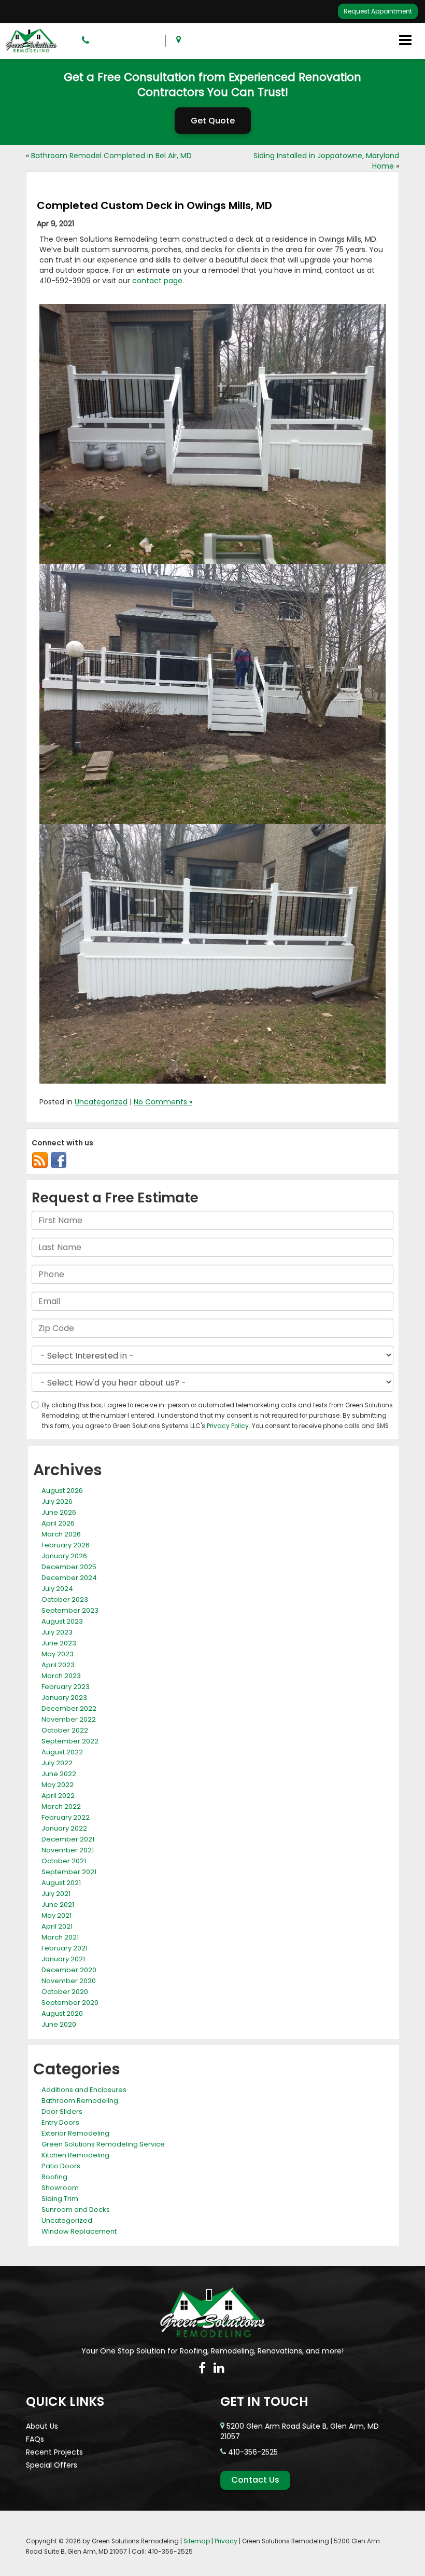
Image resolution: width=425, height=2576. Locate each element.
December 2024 (69, 1578)
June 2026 (59, 1512)
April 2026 (58, 1523)
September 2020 (70, 2003)
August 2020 (62, 2013)
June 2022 (59, 1774)
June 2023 (59, 1643)
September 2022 (70, 1741)
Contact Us (255, 2480)
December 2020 (69, 1970)
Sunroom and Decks (76, 2210)
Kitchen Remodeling (75, 2155)
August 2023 (62, 1621)
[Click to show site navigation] (405, 41)
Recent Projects (54, 2452)
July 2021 (56, 1894)
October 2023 (65, 1599)
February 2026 (66, 1545)
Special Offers (52, 2465)
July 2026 (57, 1501)
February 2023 (66, 1687)
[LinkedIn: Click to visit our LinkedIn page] (219, 2368)
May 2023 (58, 1654)
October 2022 (65, 1730)
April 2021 (57, 1926)
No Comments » (163, 1102)
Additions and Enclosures (84, 2090)
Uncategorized (101, 1102)
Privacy (226, 2541)
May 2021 (56, 1915)
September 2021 (69, 1872)
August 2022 (62, 1752)
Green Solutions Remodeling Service (103, 2144)
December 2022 (69, 1708)
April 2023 (58, 1665)
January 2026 (64, 1556)
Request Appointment (378, 11)
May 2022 (58, 1785)
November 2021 (68, 1850)
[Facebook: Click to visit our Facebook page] (202, 2368)
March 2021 (60, 1937)
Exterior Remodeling (75, 2133)
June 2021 (58, 1905)
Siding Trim (60, 2199)
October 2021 (64, 1861)
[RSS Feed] (40, 1160)
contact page (157, 281)
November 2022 (69, 1719)
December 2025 (69, 1567)
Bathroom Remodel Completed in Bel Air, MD (111, 156)
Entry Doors (60, 2122)
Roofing (54, 2177)
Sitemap (197, 2541)
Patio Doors (61, 2166)
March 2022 (61, 1806)
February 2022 (66, 1817)
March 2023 (61, 1676)
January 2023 (64, 1698)
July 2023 (57, 1632)
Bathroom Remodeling (80, 2101)
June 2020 (59, 2024)
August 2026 (62, 1491)
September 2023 (70, 1610)
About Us (42, 2426)
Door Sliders (62, 2111)
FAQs (35, 2439)
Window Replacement (79, 2231)
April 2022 (58, 1796)
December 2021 (68, 1839)
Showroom (60, 2188)
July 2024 (57, 1589)
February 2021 (65, 1948)
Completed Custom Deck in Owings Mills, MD (154, 205)
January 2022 (64, 1828)
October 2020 (65, 1992)
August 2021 (61, 1883)
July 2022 (57, 1763)
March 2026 (61, 1534)
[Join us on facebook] (59, 1160)
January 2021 (63, 1959)
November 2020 (69, 1981)
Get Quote (213, 121)
